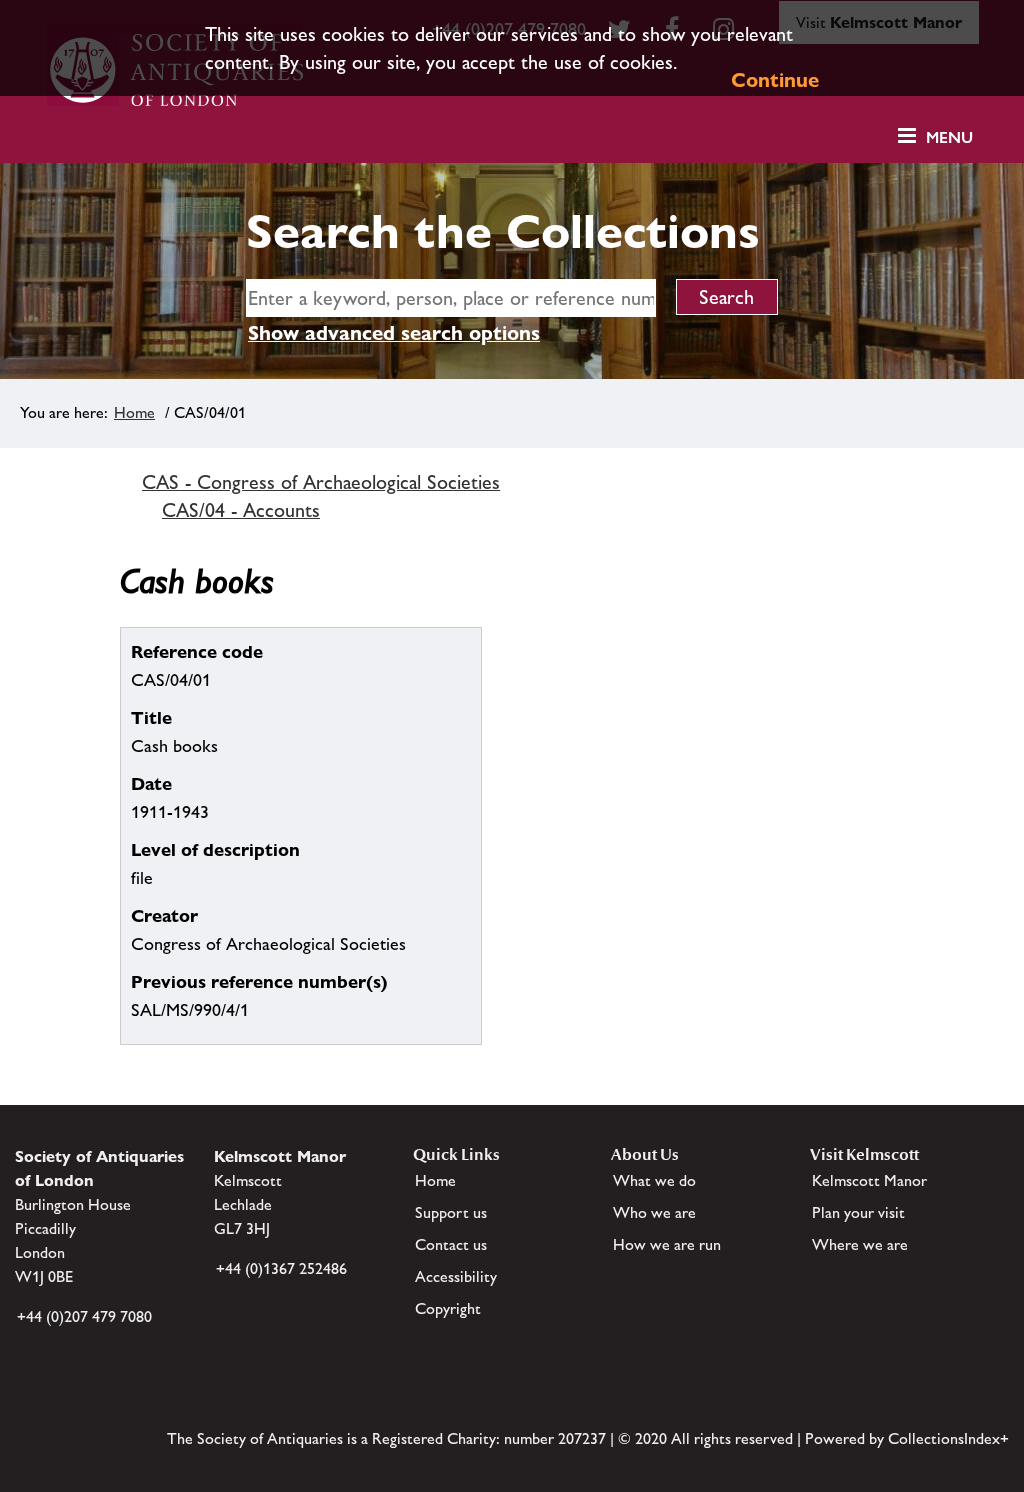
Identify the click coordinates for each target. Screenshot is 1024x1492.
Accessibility (456, 1276)
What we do (654, 1180)
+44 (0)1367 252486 (281, 1268)
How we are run (667, 1244)
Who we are (654, 1212)
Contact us (451, 1244)
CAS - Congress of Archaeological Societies (321, 482)
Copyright (448, 1308)
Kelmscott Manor (869, 1180)
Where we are (860, 1244)
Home (134, 412)
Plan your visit (858, 1212)
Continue (775, 80)
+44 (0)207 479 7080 (84, 1316)
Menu (949, 137)
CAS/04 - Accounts (241, 510)
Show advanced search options (394, 333)
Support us (451, 1212)
